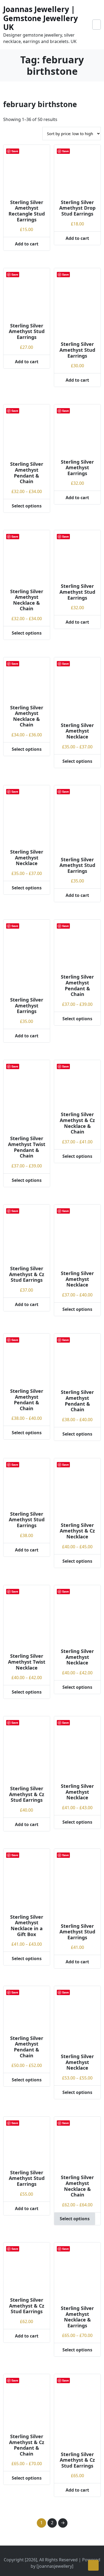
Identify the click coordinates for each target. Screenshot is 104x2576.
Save (15, 151)
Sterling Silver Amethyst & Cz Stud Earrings (27, 1274)
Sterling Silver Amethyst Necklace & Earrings (77, 2317)
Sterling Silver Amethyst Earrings (77, 468)
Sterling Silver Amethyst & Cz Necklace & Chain (77, 1123)
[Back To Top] (93, 2565)
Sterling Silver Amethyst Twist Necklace (27, 1662)
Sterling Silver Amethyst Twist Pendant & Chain (27, 1147)
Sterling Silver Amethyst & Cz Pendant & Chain (27, 2445)
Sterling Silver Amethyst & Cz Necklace (77, 1531)
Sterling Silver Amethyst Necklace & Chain (27, 600)
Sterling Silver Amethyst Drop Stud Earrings (77, 208)
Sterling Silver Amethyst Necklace (77, 731)
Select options (27, 506)
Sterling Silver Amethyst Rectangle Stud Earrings (27, 211)
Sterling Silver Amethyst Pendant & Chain (27, 473)
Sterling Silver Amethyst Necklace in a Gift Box (27, 1926)
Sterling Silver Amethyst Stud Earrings (27, 331)
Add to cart (27, 244)
